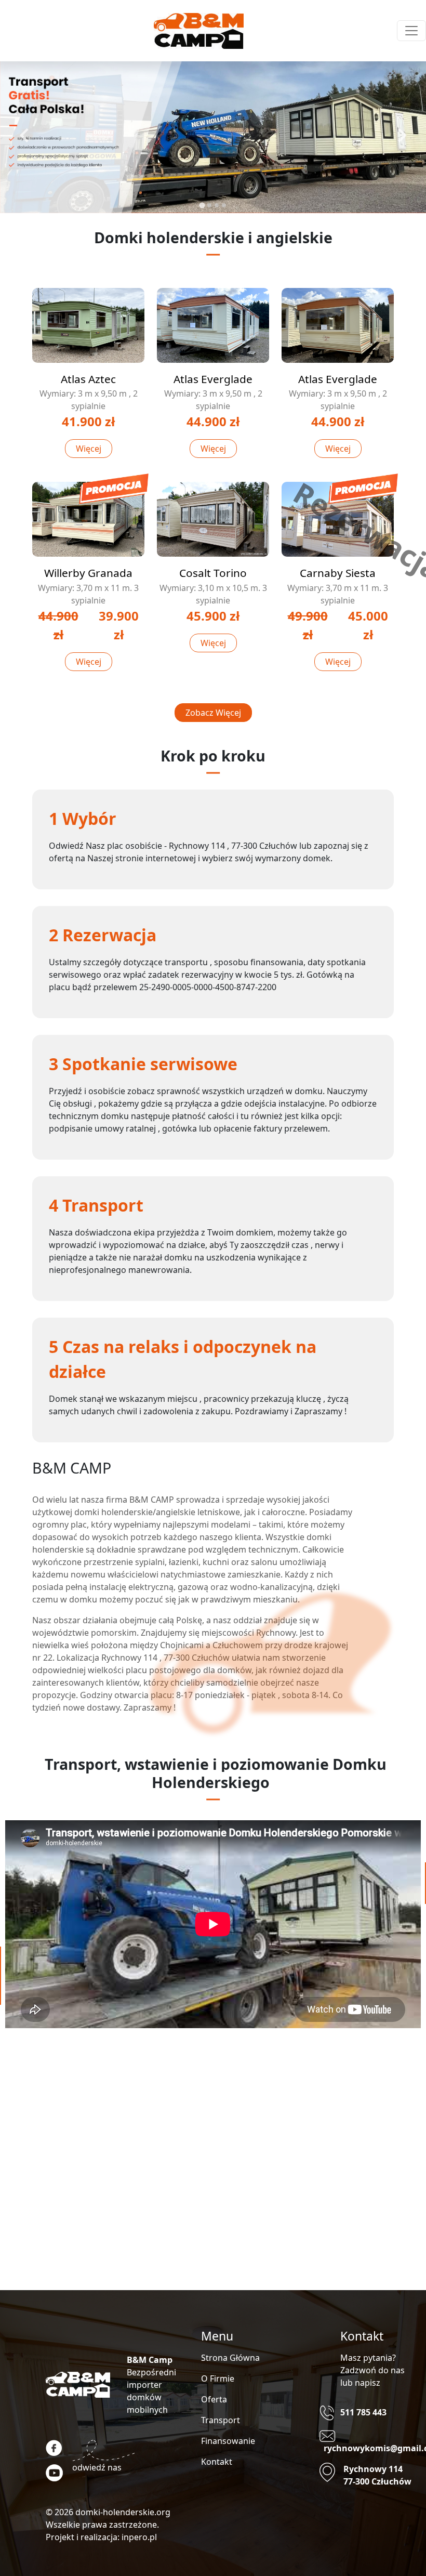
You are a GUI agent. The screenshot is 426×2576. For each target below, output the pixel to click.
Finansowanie (228, 2441)
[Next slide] (401, 135)
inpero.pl (139, 2537)
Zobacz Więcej (213, 713)
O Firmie (218, 2378)
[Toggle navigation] (411, 31)
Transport (221, 2420)
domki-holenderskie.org (123, 2512)
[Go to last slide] (25, 135)
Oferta (214, 2399)
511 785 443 (363, 2412)
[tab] (202, 205)
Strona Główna (230, 2358)
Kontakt (217, 2462)
